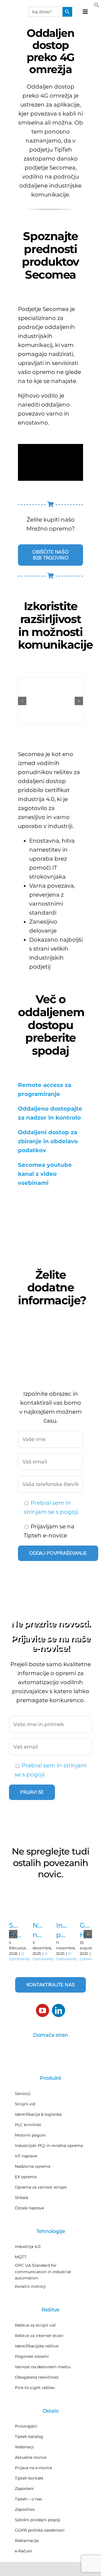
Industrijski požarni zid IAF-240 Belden (62, 1930)
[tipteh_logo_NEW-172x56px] (17, 12)
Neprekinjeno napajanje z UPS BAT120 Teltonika (39, 1930)
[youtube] (43, 2010)
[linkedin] (58, 2010)
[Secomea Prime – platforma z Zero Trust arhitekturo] (15, 1911)
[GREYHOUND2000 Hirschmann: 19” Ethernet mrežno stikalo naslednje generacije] (86, 1911)
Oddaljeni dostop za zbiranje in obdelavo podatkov (48, 1141)
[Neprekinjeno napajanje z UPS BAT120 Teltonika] (39, 1911)
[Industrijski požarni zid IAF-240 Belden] (62, 1911)
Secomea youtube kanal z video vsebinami (45, 1174)
